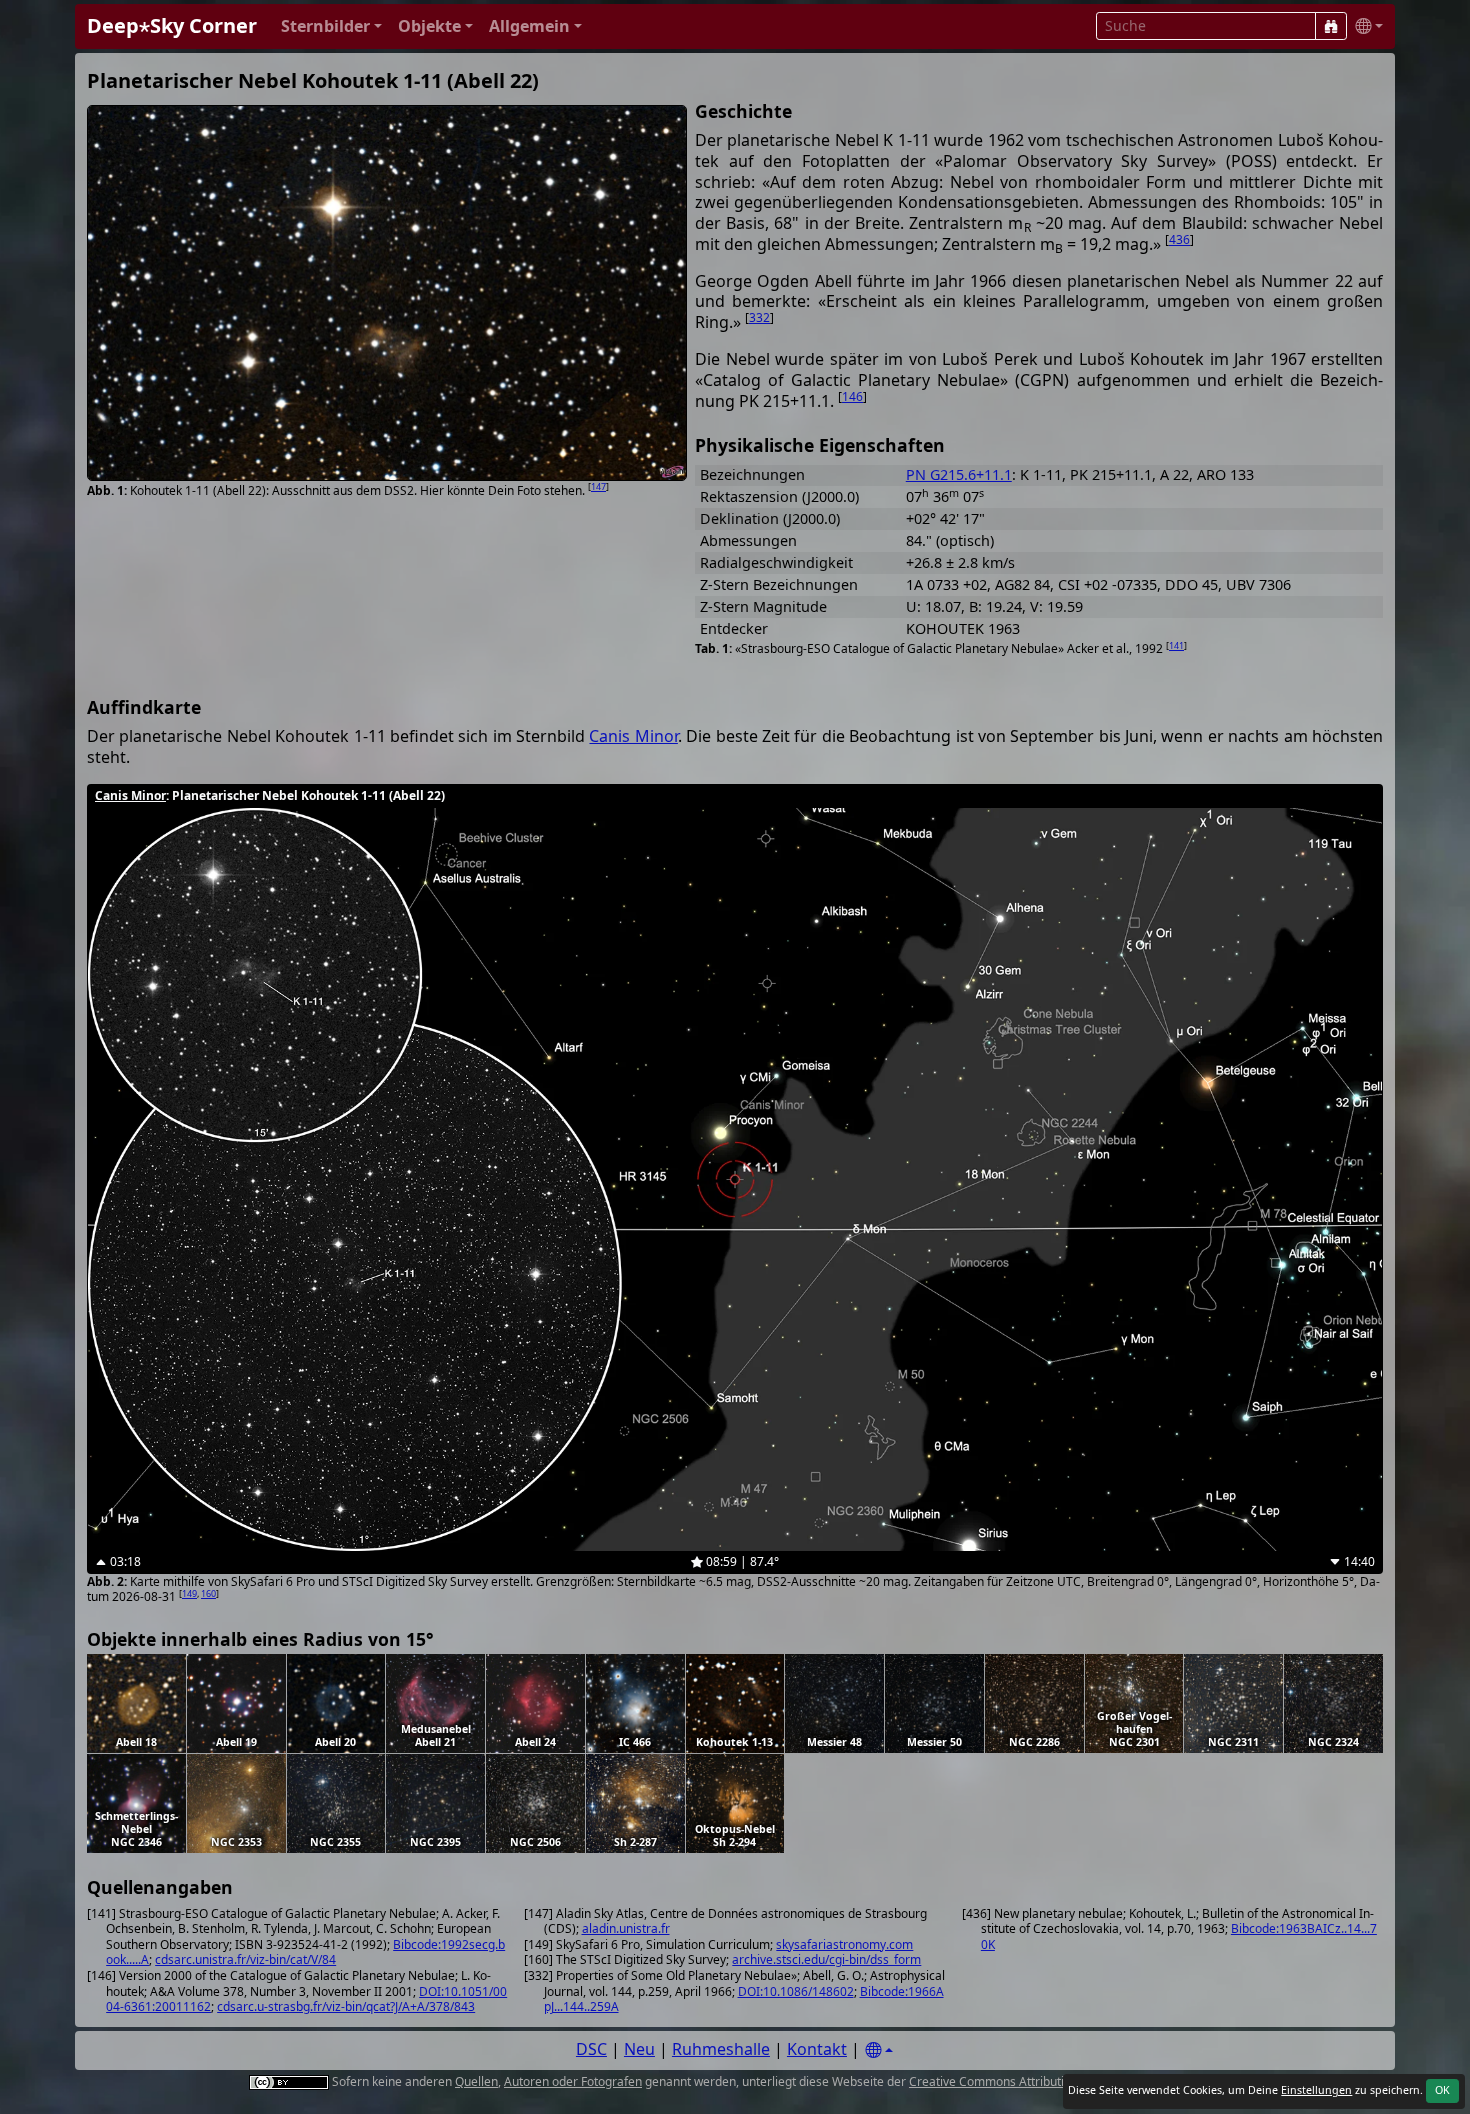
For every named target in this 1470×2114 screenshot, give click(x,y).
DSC (591, 2049)
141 (1176, 645)
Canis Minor (633, 736)
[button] (331, 26)
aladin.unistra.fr (626, 1928)
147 (598, 486)
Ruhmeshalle (721, 2049)
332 (759, 317)
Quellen (476, 2081)
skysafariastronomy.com (844, 1944)
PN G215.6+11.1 (959, 474)
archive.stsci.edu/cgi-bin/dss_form (826, 1959)
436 (1179, 239)
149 (189, 1593)
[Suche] (1331, 26)
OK (1442, 2090)
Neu (639, 2049)
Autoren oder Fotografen (573, 2081)
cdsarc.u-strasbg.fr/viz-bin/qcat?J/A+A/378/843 (346, 2006)
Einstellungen (1316, 2090)
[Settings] (879, 2050)
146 (852, 396)
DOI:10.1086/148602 (796, 1991)
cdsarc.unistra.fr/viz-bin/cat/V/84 (245, 1959)
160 (208, 1593)
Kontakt (817, 2049)
